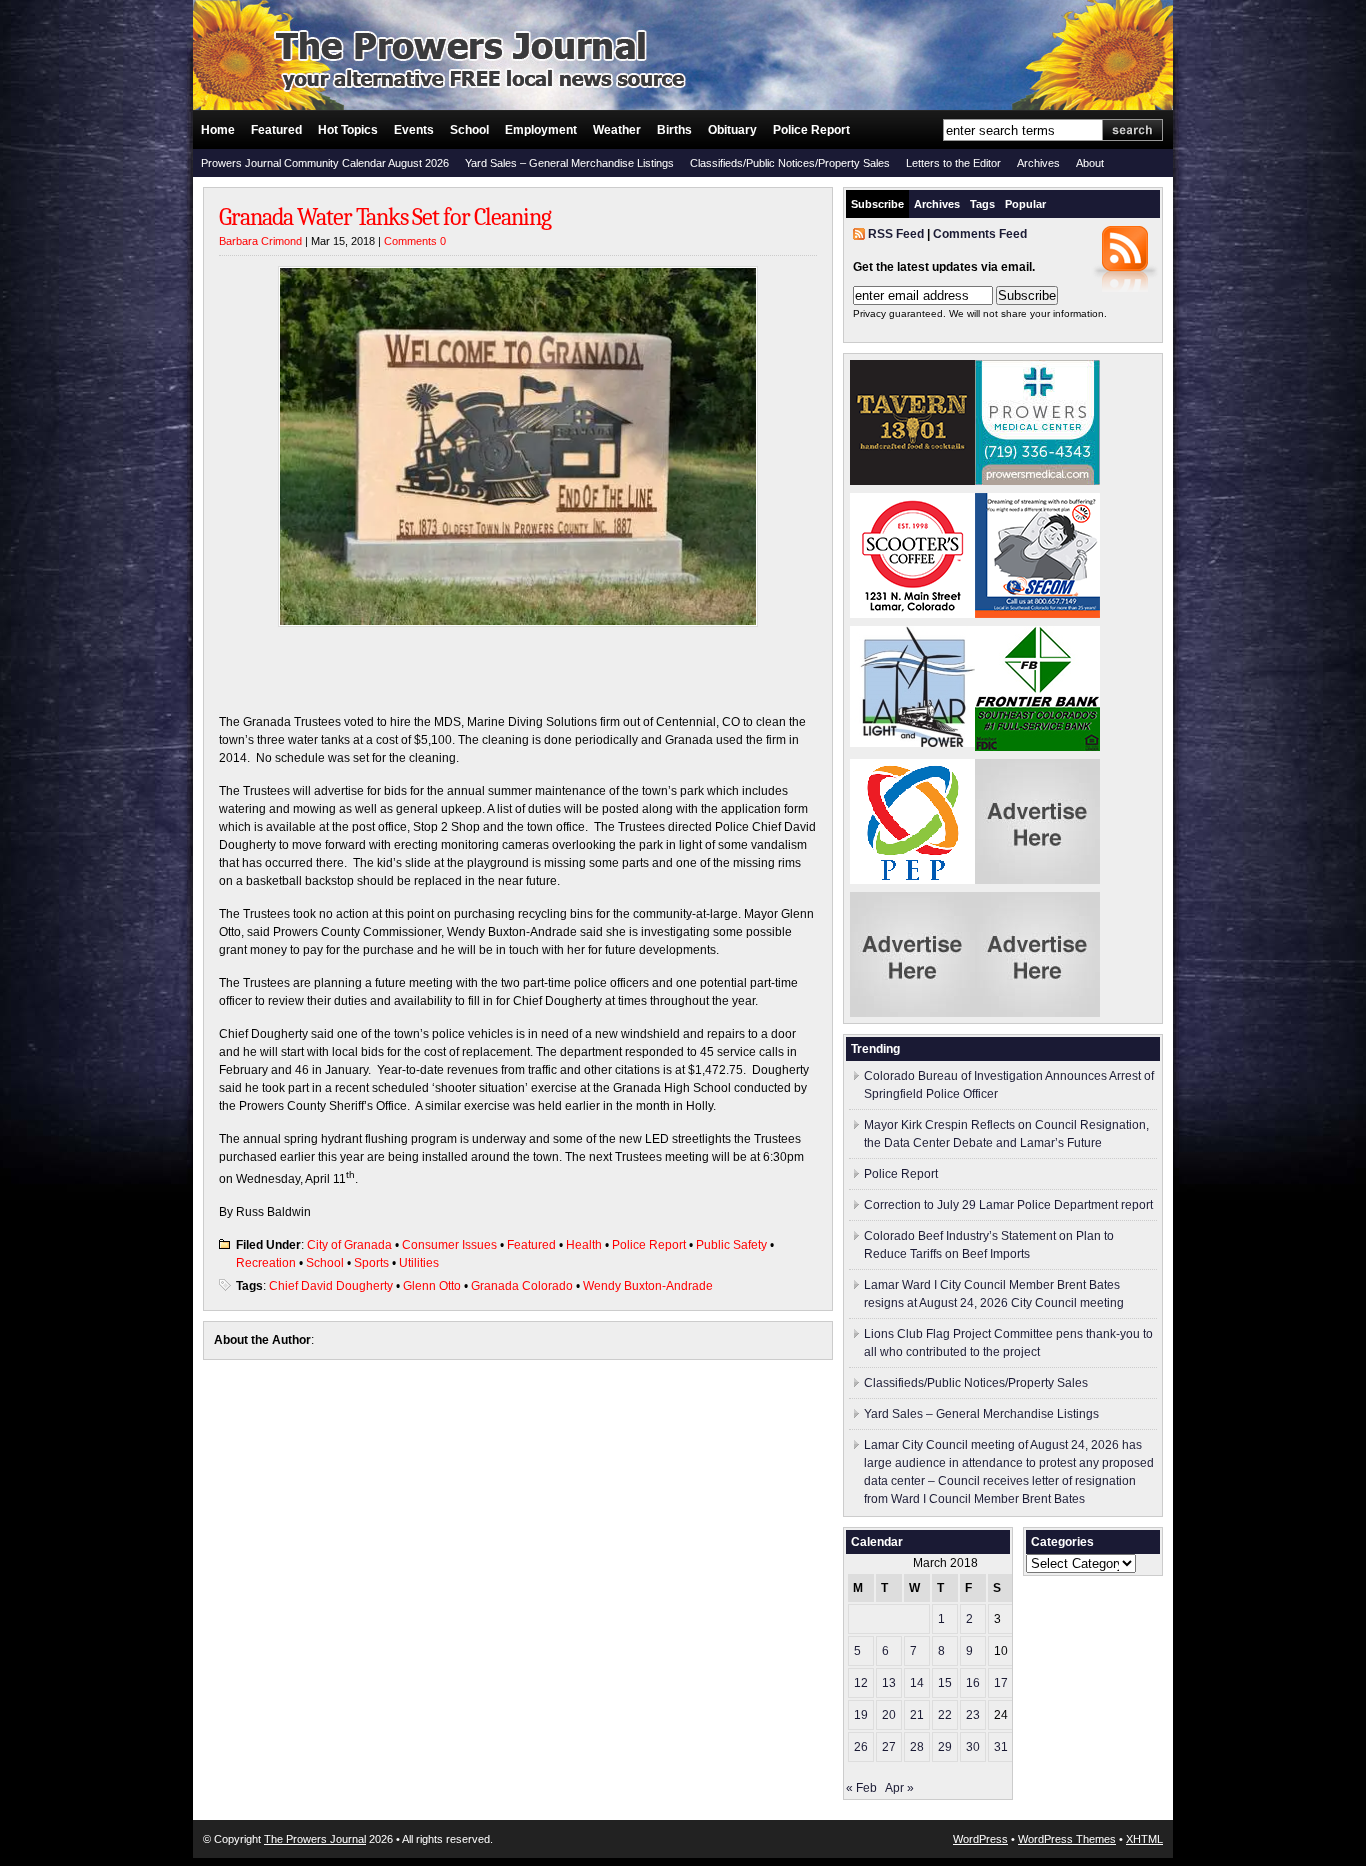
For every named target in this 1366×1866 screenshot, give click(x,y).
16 (973, 1683)
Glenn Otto (432, 1286)
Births (674, 130)
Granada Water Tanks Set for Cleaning (385, 217)
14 (917, 1683)
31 (1001, 1747)
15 (945, 1683)
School (469, 130)
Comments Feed (980, 234)
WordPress (980, 1839)
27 (889, 1747)
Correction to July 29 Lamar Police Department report (1008, 1205)
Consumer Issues (449, 1245)
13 (889, 1683)
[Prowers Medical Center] (1037, 481)
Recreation (266, 1263)
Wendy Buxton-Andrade (648, 1286)
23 (973, 1715)
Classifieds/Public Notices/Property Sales (790, 163)
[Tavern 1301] (912, 481)
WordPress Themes (1067, 1839)
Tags (982, 204)
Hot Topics (348, 130)
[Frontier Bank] (1037, 747)
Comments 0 (415, 241)
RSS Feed (896, 234)
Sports (371, 1263)
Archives (1038, 163)
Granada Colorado (522, 1286)
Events (414, 130)
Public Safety (731, 1245)
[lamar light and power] (912, 743)
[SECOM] (1037, 614)
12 (861, 1683)
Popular (1025, 204)
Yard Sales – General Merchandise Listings (569, 163)
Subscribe (877, 204)
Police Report (811, 130)
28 (917, 1747)
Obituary (732, 130)
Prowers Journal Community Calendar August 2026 (325, 163)
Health (584, 1245)
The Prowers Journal (315, 1839)
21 (917, 1715)
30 (973, 1747)
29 (945, 1747)
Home (218, 130)
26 (861, 1747)
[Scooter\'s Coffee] (912, 614)
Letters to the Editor (953, 163)
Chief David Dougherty (331, 1286)
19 (861, 1715)
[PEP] (912, 880)
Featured (276, 130)
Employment (541, 130)
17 (1001, 1683)
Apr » (899, 1788)
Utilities (419, 1263)
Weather (617, 130)
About (1090, 163)
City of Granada (349, 1245)
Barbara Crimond (260, 241)
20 (889, 1715)
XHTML (1144, 1839)
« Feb (861, 1788)
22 (945, 1715)
